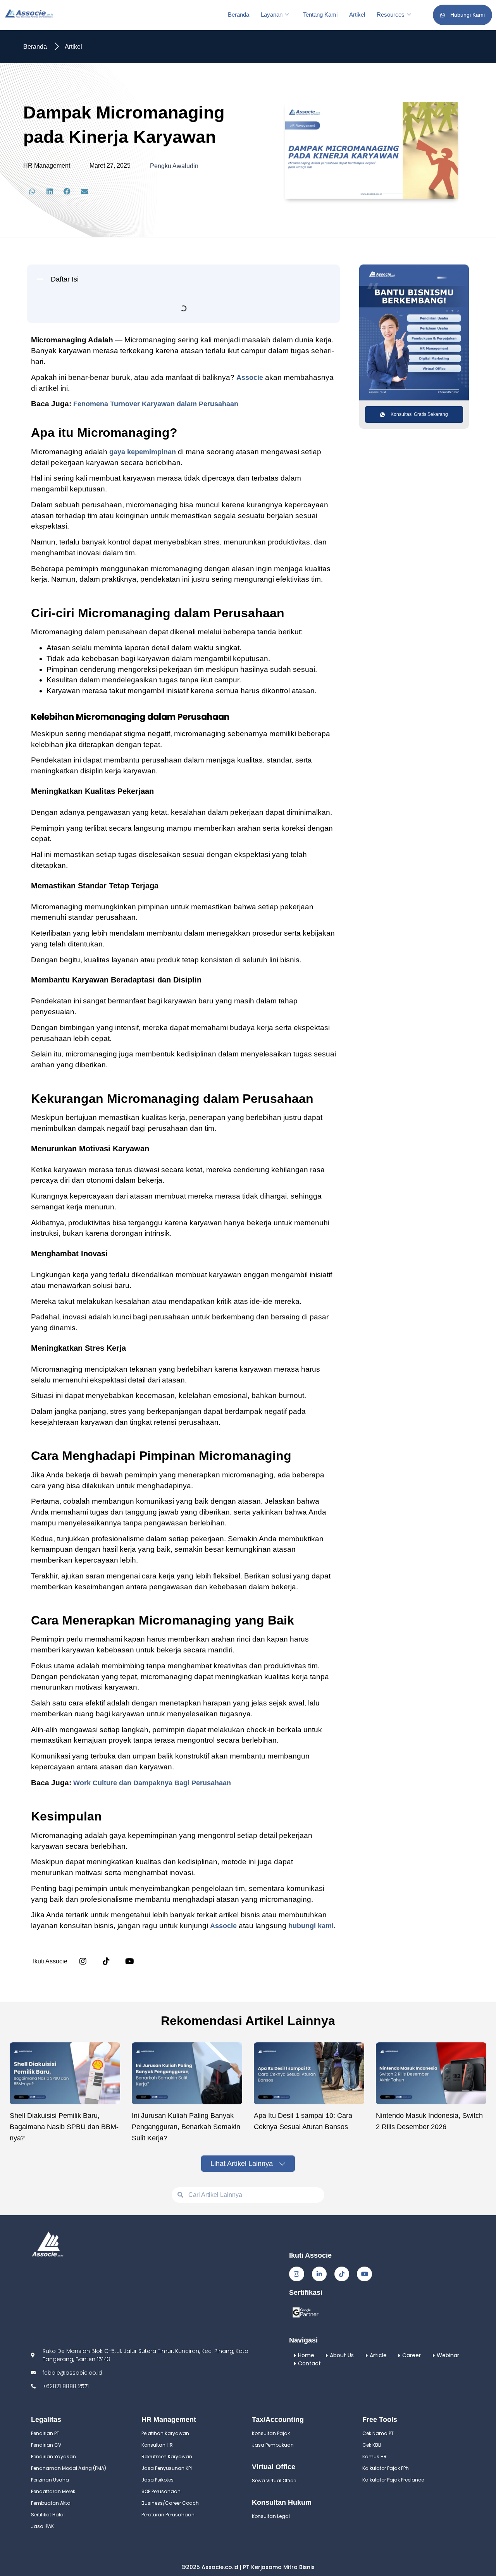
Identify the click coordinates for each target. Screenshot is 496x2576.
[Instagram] (83, 2119)
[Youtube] (364, 2432)
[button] (32, 191)
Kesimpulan (55, 462)
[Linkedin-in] (319, 2432)
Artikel (357, 15)
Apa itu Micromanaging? (74, 309)
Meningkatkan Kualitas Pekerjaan (100, 337)
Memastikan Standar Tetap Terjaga (102, 351)
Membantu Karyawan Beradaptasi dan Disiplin (120, 365)
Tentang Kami (320, 15)
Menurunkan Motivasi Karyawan (98, 393)
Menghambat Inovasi (81, 407)
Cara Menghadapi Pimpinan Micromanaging (105, 434)
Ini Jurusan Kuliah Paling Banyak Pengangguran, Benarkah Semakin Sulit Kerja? (186, 2285)
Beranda (239, 15)
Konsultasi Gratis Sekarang (419, 414)
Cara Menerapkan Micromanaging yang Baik (106, 448)
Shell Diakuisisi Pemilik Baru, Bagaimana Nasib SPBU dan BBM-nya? (64, 2285)
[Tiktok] (342, 2432)
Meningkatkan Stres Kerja (88, 421)
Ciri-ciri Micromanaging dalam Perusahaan (103, 323)
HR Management (47, 166)
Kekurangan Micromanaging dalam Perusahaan (111, 379)
